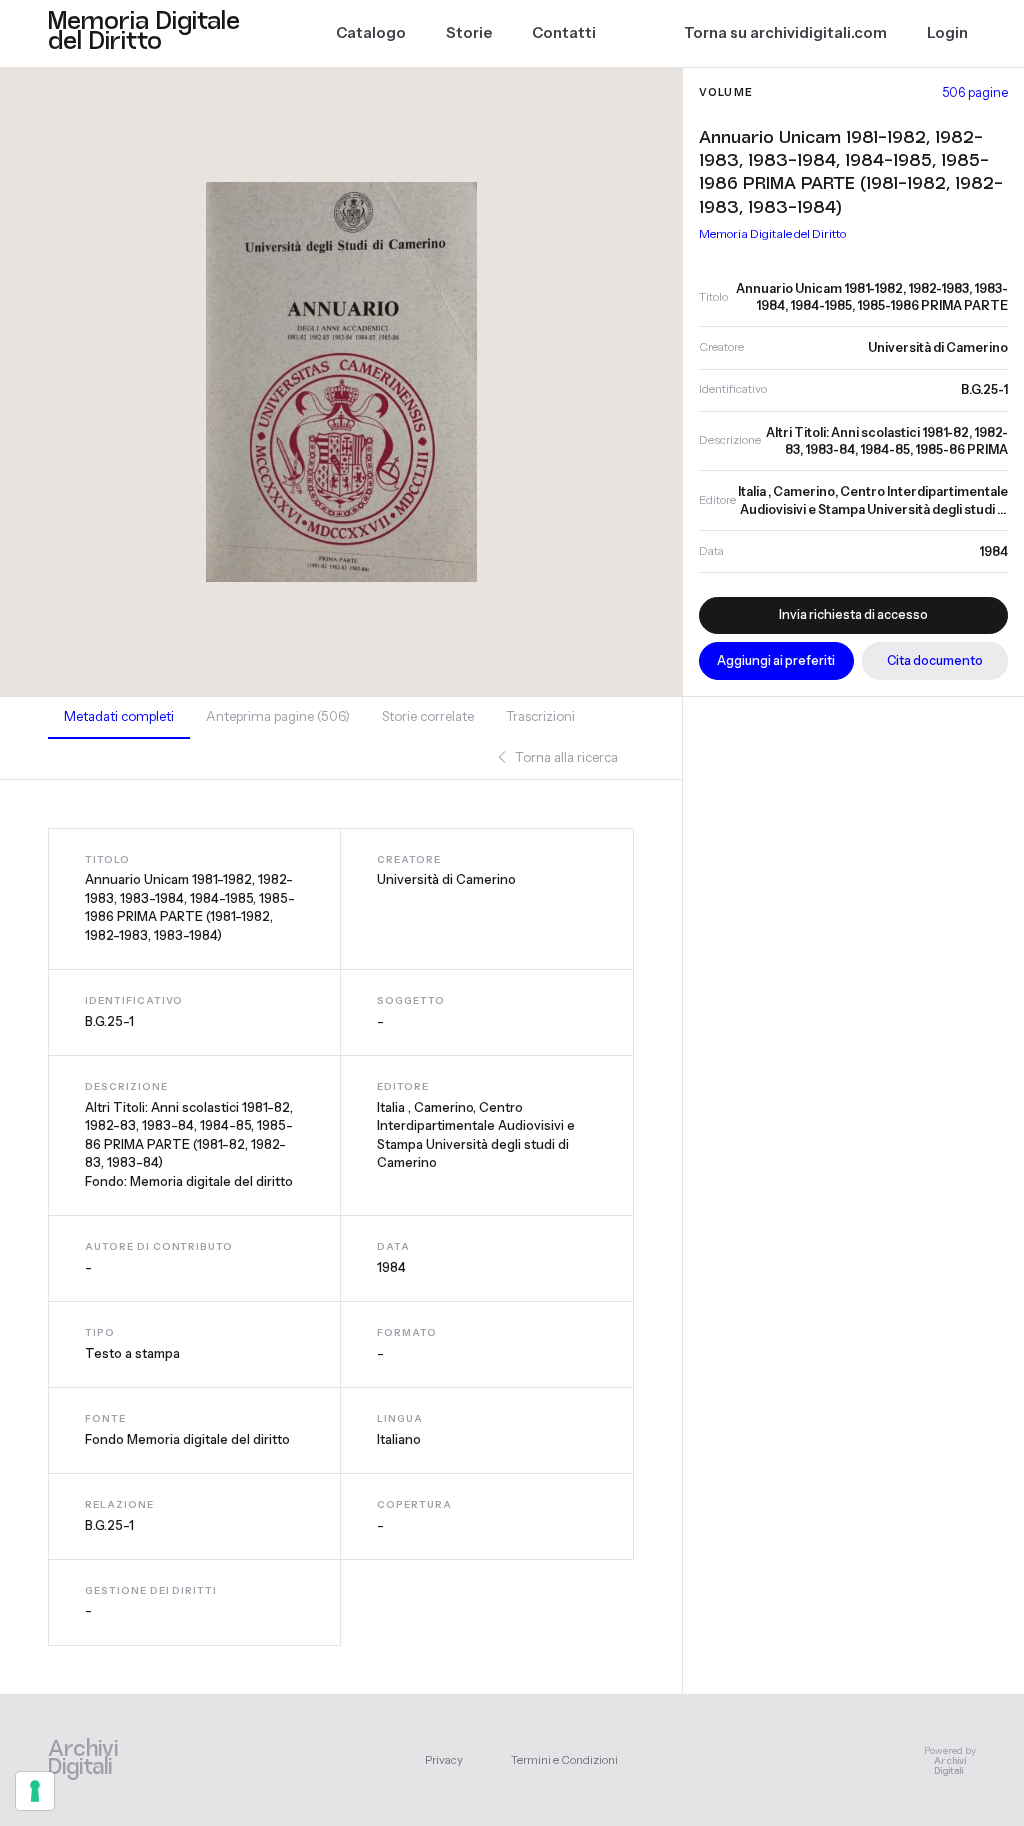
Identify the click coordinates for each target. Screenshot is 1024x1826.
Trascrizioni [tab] (540, 716)
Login (947, 33)
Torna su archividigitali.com (785, 33)
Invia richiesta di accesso (853, 614)
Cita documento (935, 660)
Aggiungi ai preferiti (776, 660)
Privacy (444, 1760)
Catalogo (371, 33)
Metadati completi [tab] (119, 716)
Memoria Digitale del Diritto (772, 233)
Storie (469, 33)
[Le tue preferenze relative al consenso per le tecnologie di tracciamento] (35, 1791)
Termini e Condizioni (564, 1760)
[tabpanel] (341, 1237)
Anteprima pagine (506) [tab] (278, 716)
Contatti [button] (564, 33)
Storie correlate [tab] (428, 716)
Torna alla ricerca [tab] (565, 757)
